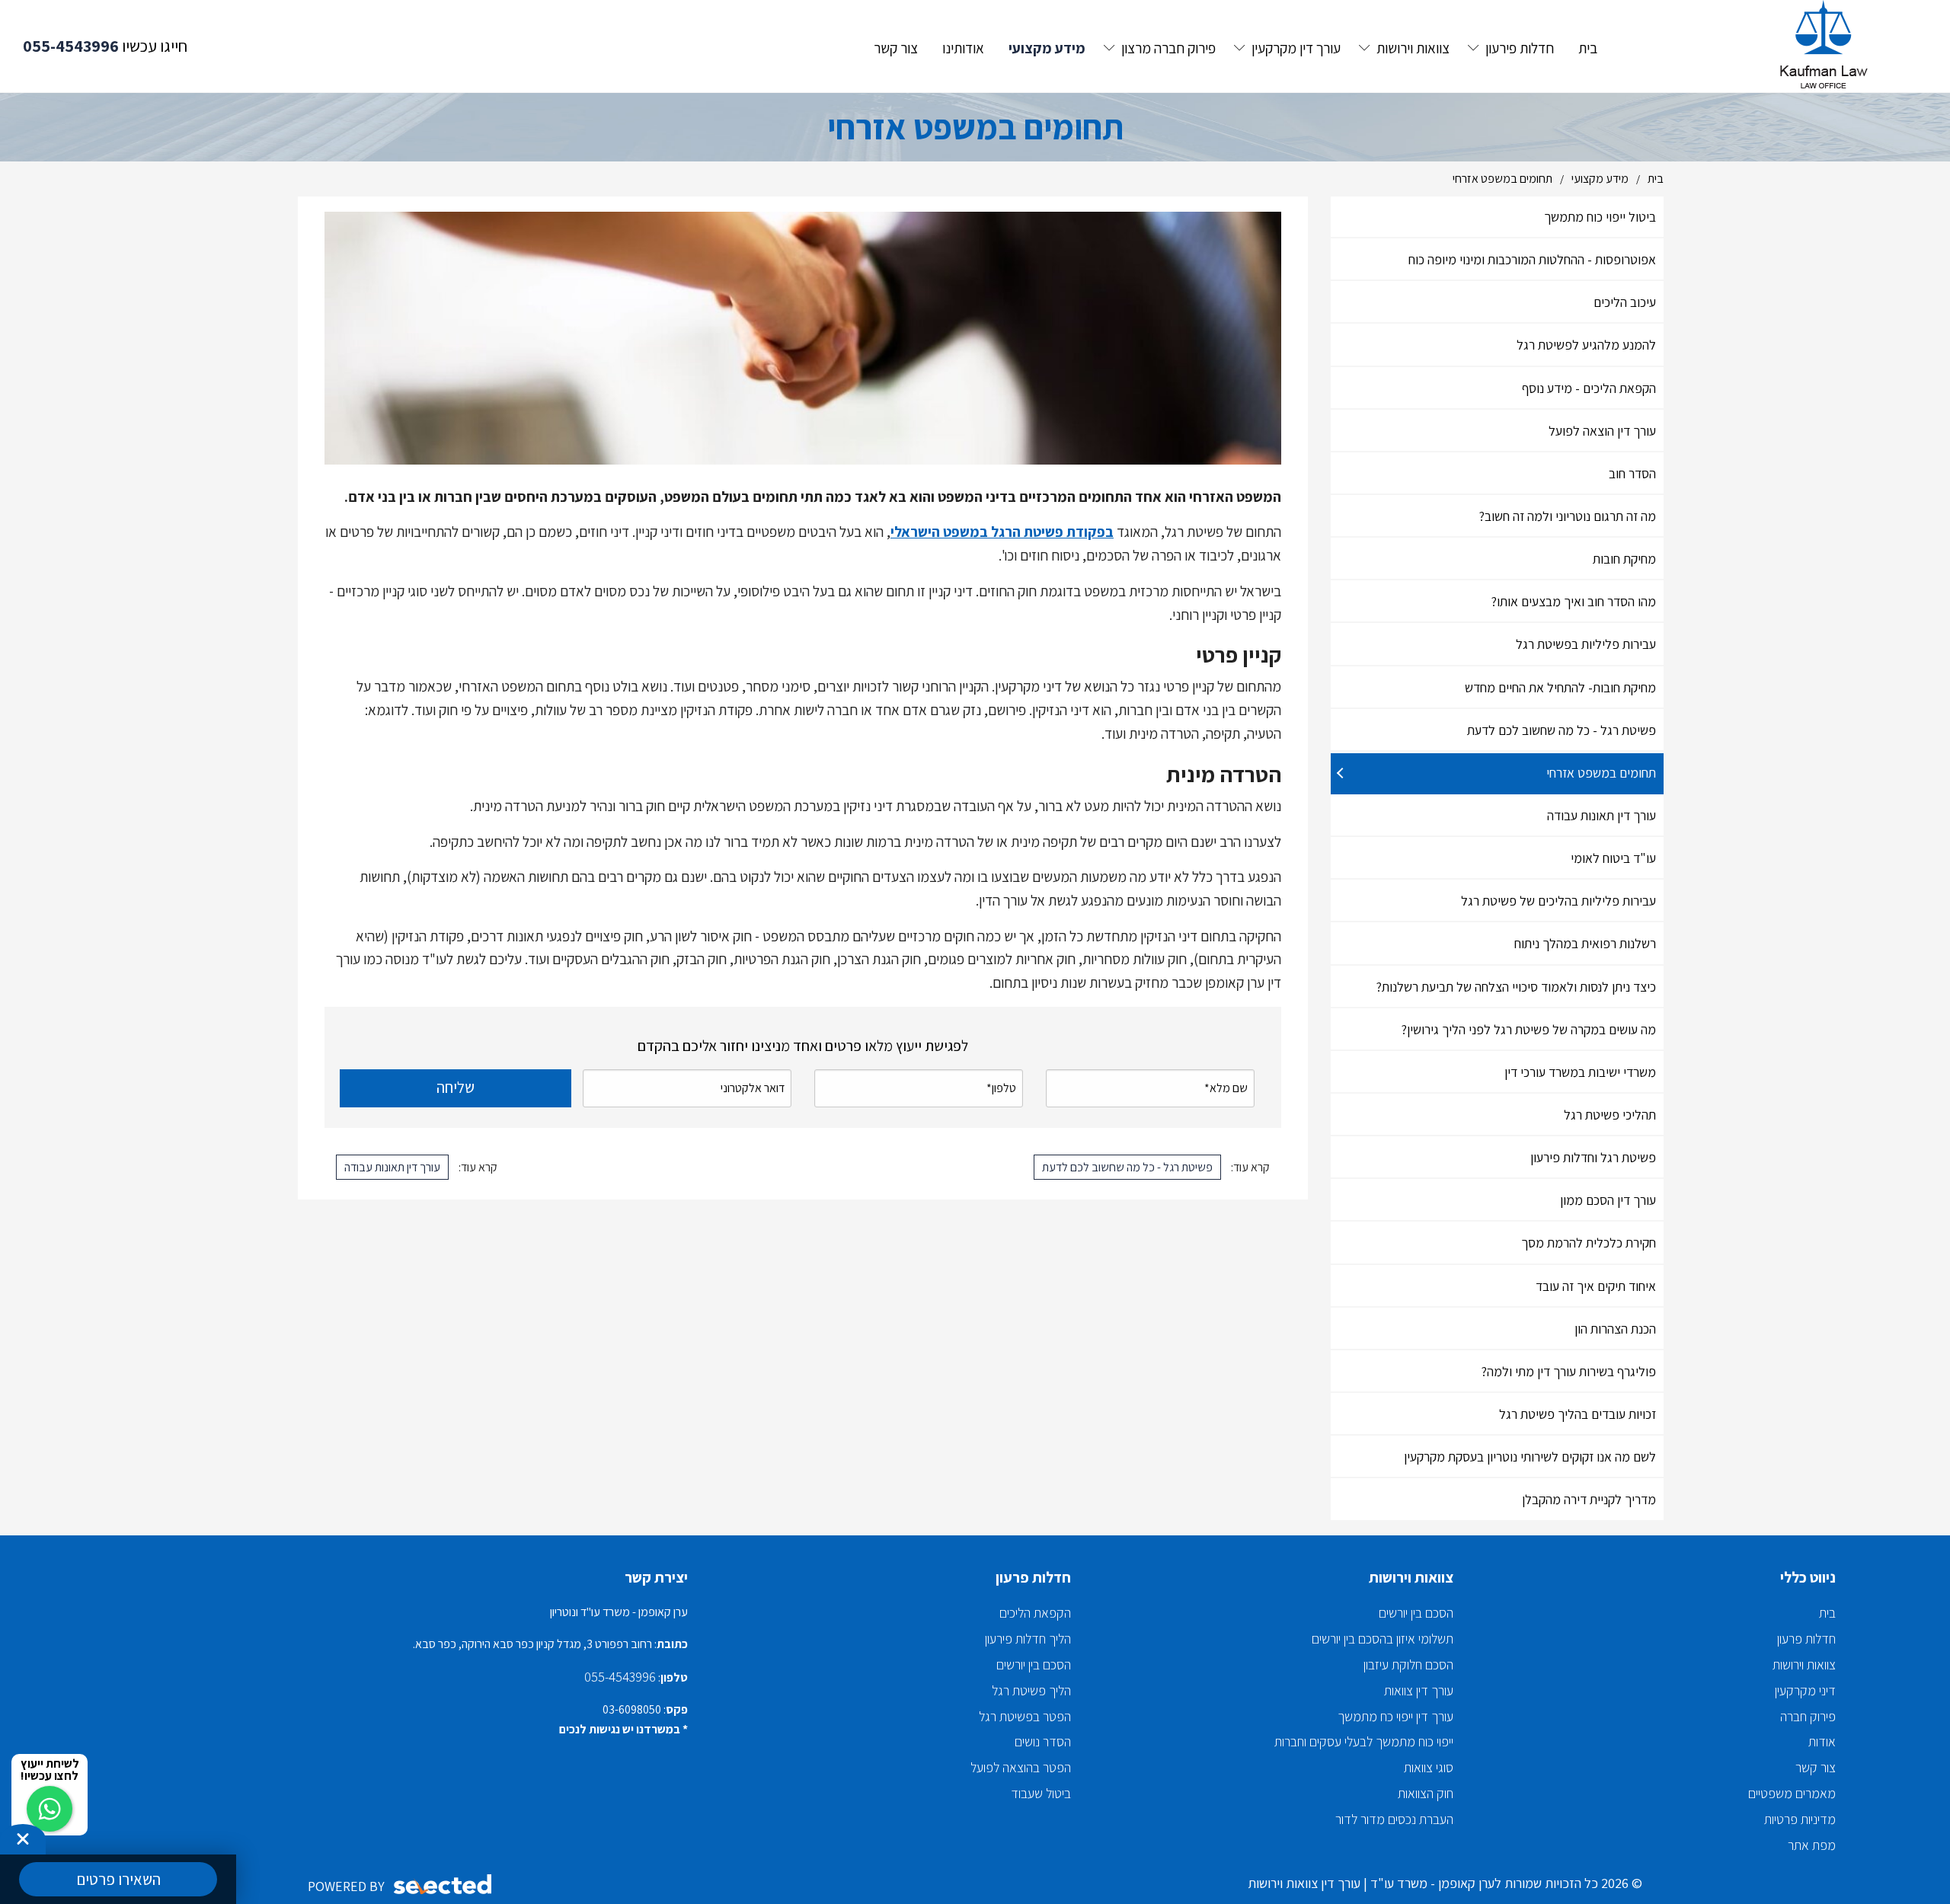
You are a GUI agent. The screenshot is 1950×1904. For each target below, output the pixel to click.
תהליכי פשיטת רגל (1610, 1115)
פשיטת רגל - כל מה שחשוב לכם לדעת (1562, 730)
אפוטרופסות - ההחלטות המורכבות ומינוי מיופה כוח (1532, 259)
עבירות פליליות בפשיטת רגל (1586, 644)
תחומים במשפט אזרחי (1601, 773)
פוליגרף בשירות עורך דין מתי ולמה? (1569, 1371)
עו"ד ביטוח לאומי (1613, 858)
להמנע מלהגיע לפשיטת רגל (1586, 345)
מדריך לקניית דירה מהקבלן (1589, 1499)
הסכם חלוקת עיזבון (1408, 1664)
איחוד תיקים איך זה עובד (1596, 1286)
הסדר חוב (1632, 473)
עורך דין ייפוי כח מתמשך (1395, 1716)
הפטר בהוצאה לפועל (1021, 1767)
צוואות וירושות (1804, 1664)
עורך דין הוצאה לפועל (1602, 431)
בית (1827, 1613)
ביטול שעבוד (1041, 1793)
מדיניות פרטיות (1800, 1819)
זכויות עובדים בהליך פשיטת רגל (1578, 1414)
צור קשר (1816, 1767)
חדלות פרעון (1806, 1639)
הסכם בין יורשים (1416, 1613)
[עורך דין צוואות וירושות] (1828, 46)
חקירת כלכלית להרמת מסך (1589, 1243)
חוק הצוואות (1426, 1793)
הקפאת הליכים (1035, 1613)
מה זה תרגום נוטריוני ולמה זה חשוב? (1568, 516)
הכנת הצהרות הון (1615, 1329)
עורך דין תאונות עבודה (1602, 815)
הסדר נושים (1043, 1741)
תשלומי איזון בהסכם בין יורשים (1383, 1639)
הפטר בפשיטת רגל (1025, 1716)
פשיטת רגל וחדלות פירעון (1593, 1157)
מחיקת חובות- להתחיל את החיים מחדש (1560, 687)
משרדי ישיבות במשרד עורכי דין (1580, 1072)
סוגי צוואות (1429, 1767)
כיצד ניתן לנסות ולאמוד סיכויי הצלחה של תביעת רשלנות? (1516, 987)
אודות (1822, 1741)
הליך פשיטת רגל (1031, 1690)
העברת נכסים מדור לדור (1394, 1819)
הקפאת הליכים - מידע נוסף (1589, 388)
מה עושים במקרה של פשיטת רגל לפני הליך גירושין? (1529, 1029)
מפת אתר (1812, 1845)
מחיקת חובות (1624, 559)
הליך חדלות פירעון (1028, 1639)
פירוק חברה (1808, 1716)
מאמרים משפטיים (1792, 1793)
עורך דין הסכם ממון (1608, 1200)
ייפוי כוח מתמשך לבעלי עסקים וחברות (1364, 1741)
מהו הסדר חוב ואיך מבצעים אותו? (1574, 601)
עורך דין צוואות (1419, 1690)
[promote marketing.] (444, 1885)
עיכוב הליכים (1625, 302)
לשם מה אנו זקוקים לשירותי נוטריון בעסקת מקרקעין (1530, 1457)
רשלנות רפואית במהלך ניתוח (1585, 943)
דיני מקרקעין (1805, 1690)
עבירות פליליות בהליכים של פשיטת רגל (1558, 901)
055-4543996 (71, 46)
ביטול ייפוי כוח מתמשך (1600, 217)
